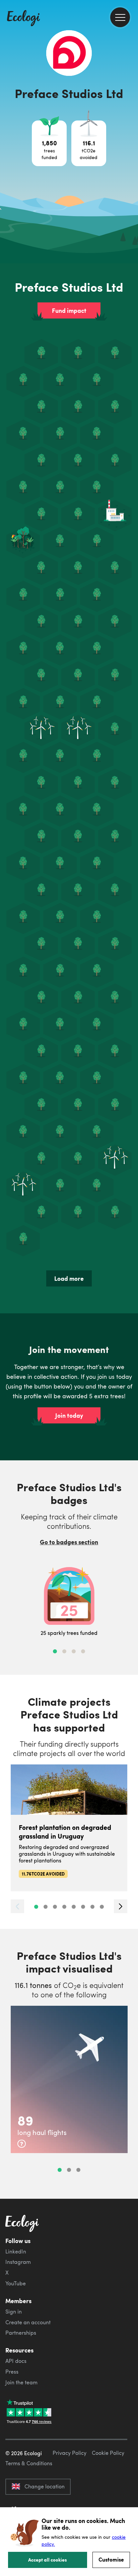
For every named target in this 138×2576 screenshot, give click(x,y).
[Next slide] (121, 1906)
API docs (16, 2361)
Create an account (28, 2322)
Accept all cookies (48, 2560)
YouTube (16, 2283)
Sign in (14, 2312)
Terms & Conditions (29, 2463)
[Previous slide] (17, 1906)
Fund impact (69, 310)
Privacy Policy (70, 2453)
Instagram (18, 2262)
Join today (69, 1415)
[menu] (120, 17)
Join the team (21, 2382)
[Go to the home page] (23, 19)
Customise (111, 2559)
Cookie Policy (108, 2453)
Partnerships (21, 2333)
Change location (45, 2486)
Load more (69, 1278)
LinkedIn (16, 2251)
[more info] (22, 2144)
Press (12, 2372)
